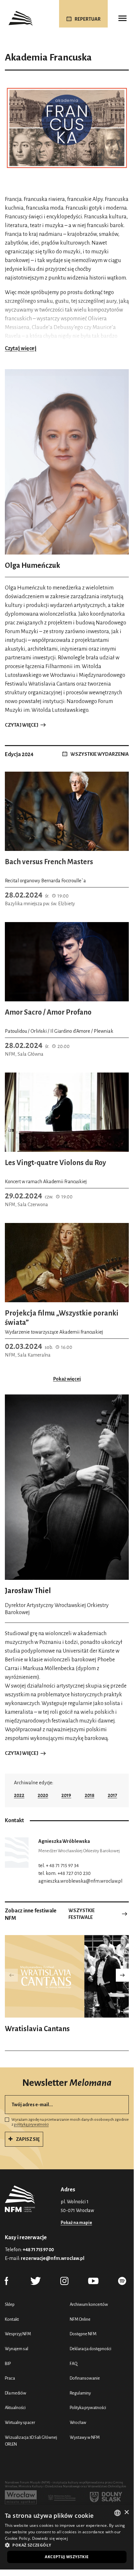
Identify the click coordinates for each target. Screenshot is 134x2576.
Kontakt (12, 2319)
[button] (122, 1975)
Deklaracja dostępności (91, 2349)
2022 (19, 1795)
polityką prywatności (31, 2125)
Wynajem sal (17, 2349)
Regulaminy (80, 2393)
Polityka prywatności (88, 2408)
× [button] (126, 2512)
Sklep (10, 2304)
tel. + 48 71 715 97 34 (59, 1866)
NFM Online (80, 2319)
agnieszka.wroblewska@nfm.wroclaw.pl (80, 1881)
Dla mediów (16, 2393)
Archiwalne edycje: (34, 1783)
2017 (112, 1795)
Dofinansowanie (85, 2378)
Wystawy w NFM (85, 2437)
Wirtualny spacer (20, 2422)
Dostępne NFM (83, 2334)
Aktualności (15, 2408)
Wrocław (78, 2422)
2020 (43, 1795)
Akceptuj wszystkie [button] (67, 2557)
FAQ (74, 2364)
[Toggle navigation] (122, 18)
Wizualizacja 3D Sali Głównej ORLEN (31, 2441)
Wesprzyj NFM (18, 2334)
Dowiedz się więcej (50, 2538)
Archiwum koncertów (89, 2304)
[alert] (67, 2537)
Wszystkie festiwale (82, 1914)
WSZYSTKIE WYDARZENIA (100, 754)
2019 (66, 1795)
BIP (8, 2364)
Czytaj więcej (21, 348)
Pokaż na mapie (76, 2223)
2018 (90, 1795)
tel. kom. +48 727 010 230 (65, 1873)
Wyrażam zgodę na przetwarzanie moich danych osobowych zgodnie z (70, 2122)
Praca (10, 2378)
